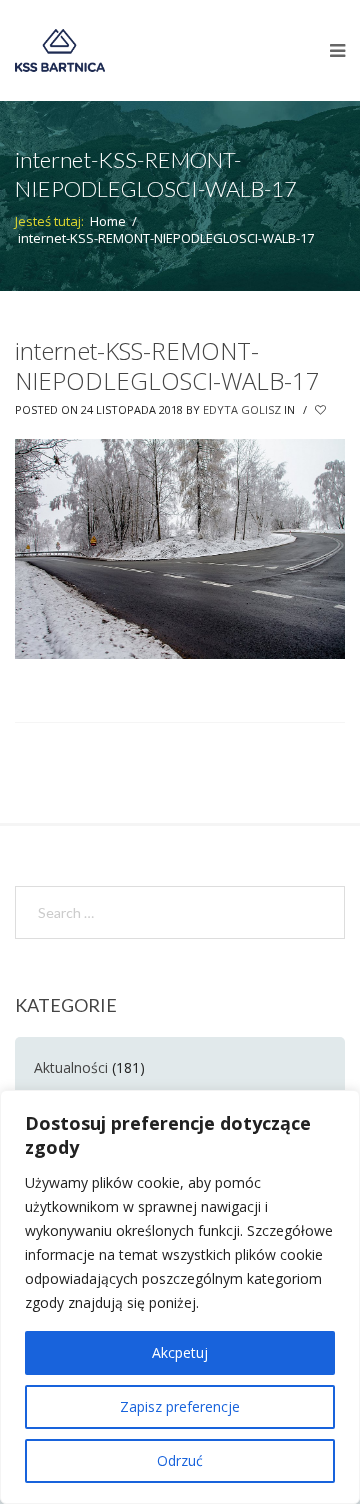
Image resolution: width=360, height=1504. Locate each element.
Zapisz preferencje (180, 1406)
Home (108, 221)
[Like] (322, 410)
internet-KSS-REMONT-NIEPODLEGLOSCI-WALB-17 (167, 365)
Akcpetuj (180, 1352)
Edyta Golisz (242, 409)
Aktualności (71, 1067)
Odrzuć (180, 1460)
